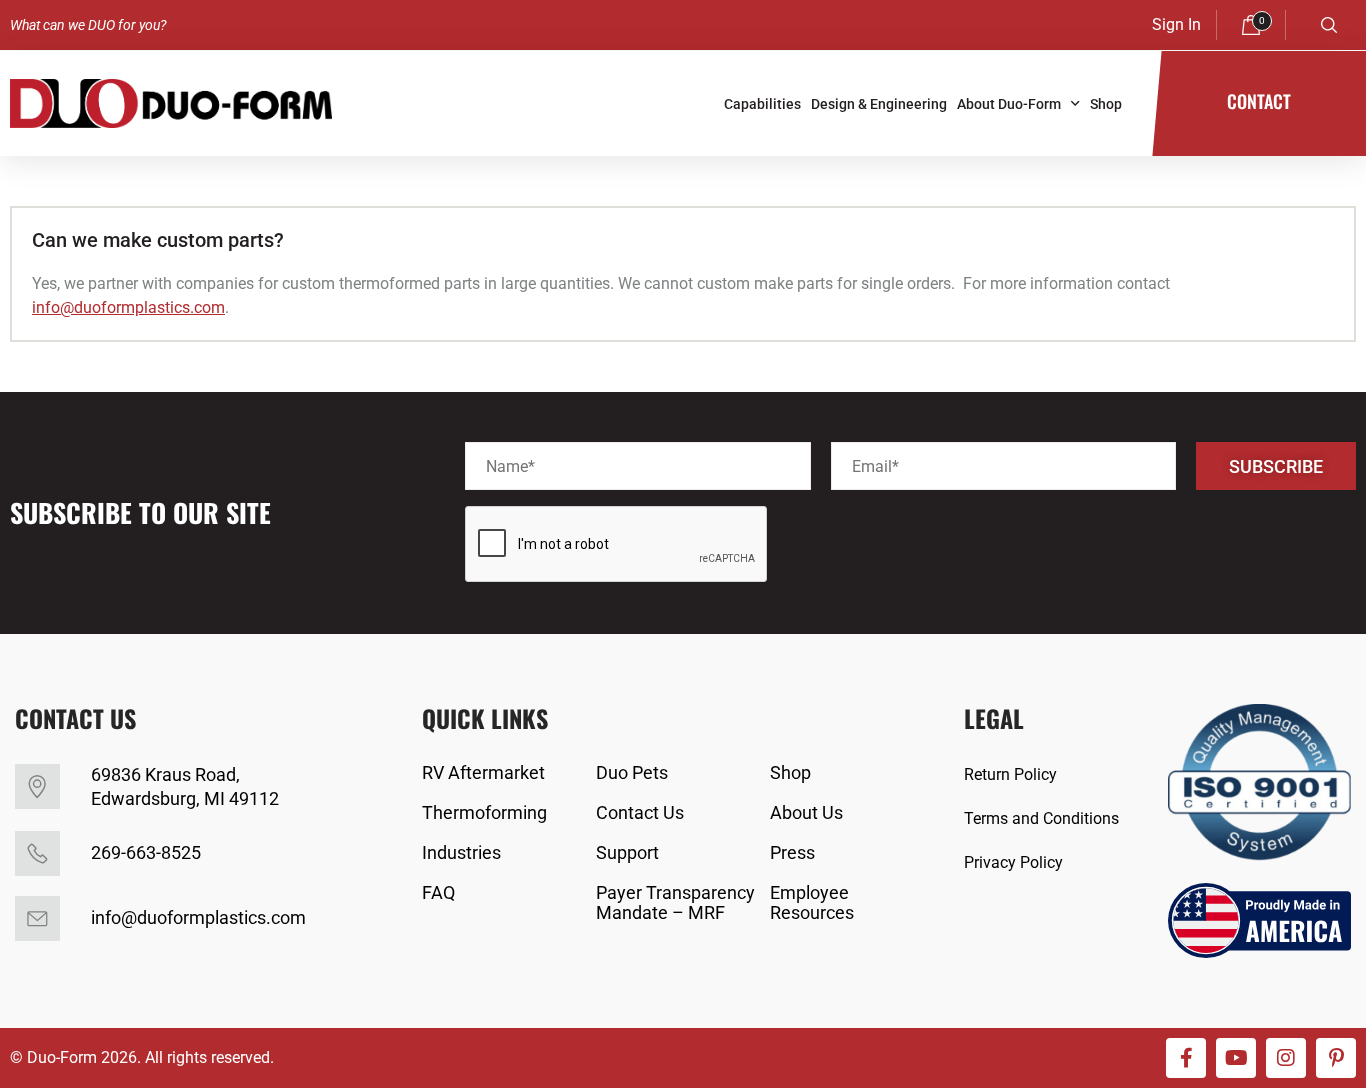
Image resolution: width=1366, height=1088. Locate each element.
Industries (461, 853)
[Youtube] (1236, 1058)
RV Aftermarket (483, 773)
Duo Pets (632, 773)
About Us (806, 813)
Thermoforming (484, 813)
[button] (1329, 25)
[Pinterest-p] (1336, 1058)
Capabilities (762, 104)
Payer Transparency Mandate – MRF (675, 903)
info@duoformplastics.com (128, 307)
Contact (1259, 101)
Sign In (1176, 24)
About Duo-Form (1009, 104)
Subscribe (1276, 466)
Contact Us (640, 813)
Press (792, 853)
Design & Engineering (879, 104)
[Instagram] (1286, 1058)
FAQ (438, 893)
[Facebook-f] (1186, 1058)
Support (627, 853)
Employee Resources (812, 903)
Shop (1106, 104)
